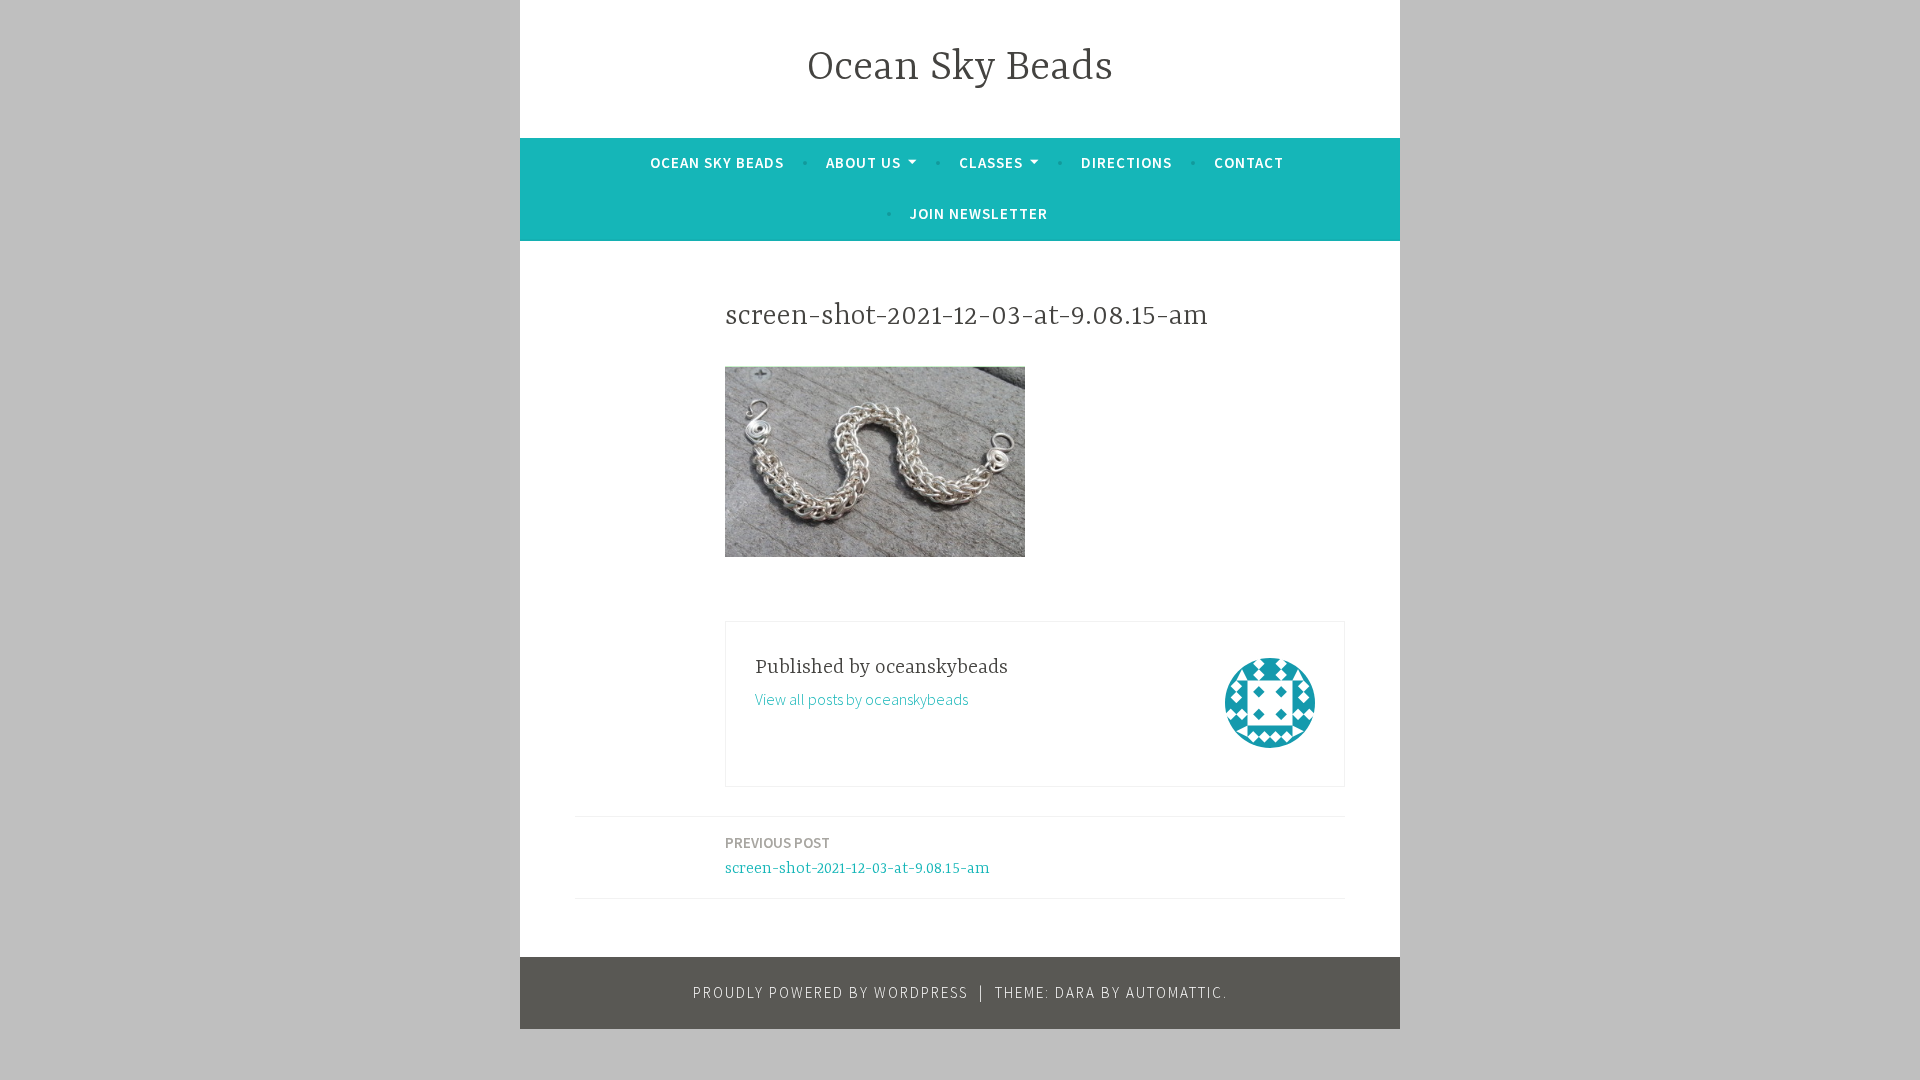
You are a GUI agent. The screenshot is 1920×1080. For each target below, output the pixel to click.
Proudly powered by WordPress (830, 992)
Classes (991, 162)
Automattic (1174, 992)
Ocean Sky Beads (960, 68)
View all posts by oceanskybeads (861, 699)
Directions (1126, 162)
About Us (863, 162)
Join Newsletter (979, 213)
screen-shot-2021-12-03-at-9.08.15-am (857, 855)
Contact (1249, 162)
